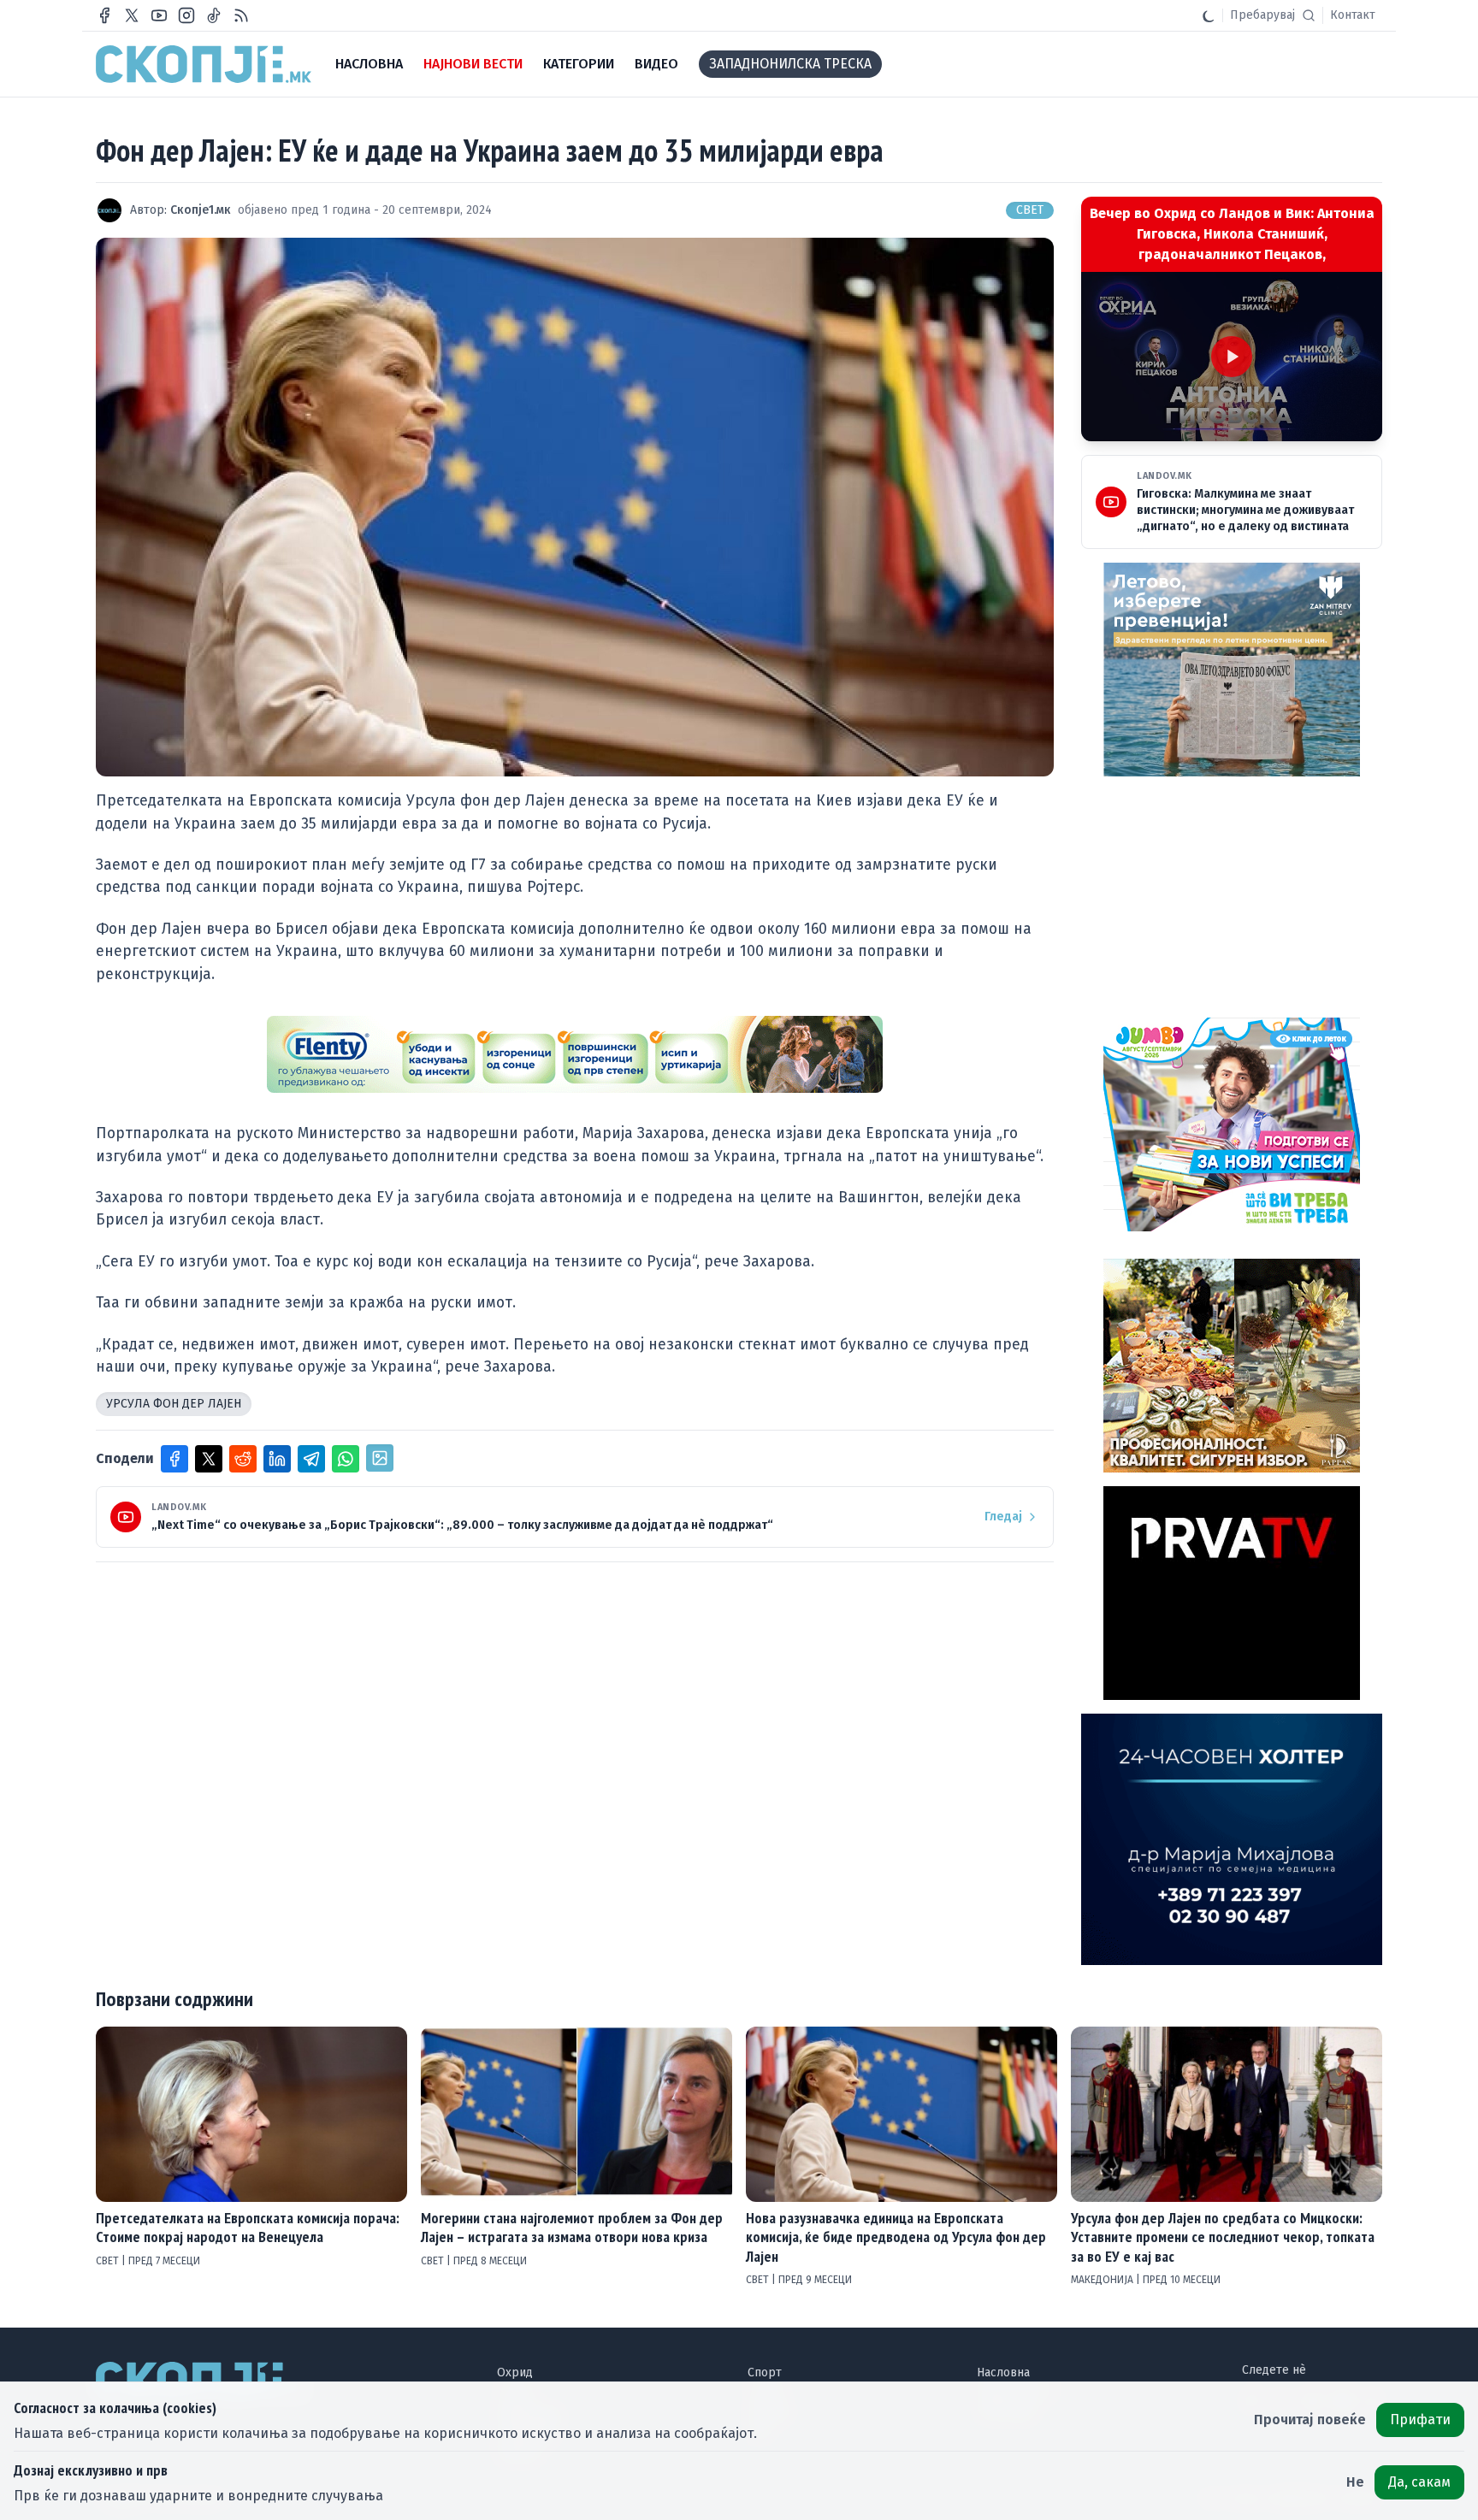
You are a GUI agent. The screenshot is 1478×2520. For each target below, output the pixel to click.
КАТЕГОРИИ (579, 64)
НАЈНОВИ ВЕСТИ (473, 64)
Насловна (1003, 2372)
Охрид (515, 2372)
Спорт (765, 2372)
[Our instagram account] (186, 15)
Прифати (1420, 2420)
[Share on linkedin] (277, 1459)
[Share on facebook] (174, 1459)
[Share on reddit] (243, 1459)
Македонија (1103, 2280)
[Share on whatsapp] (346, 1459)
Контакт (1353, 15)
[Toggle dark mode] (1209, 15)
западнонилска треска (790, 64)
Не (1355, 2482)
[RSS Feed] (241, 15)
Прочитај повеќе (1310, 2420)
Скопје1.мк (201, 210)
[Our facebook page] (104, 15)
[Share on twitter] (209, 1459)
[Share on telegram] (311, 1459)
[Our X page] (132, 15)
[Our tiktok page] (214, 15)
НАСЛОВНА (369, 64)
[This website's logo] (204, 64)
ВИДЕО (656, 64)
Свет (1030, 210)
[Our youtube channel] (159, 15)
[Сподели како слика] (380, 1458)
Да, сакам (1419, 2482)
